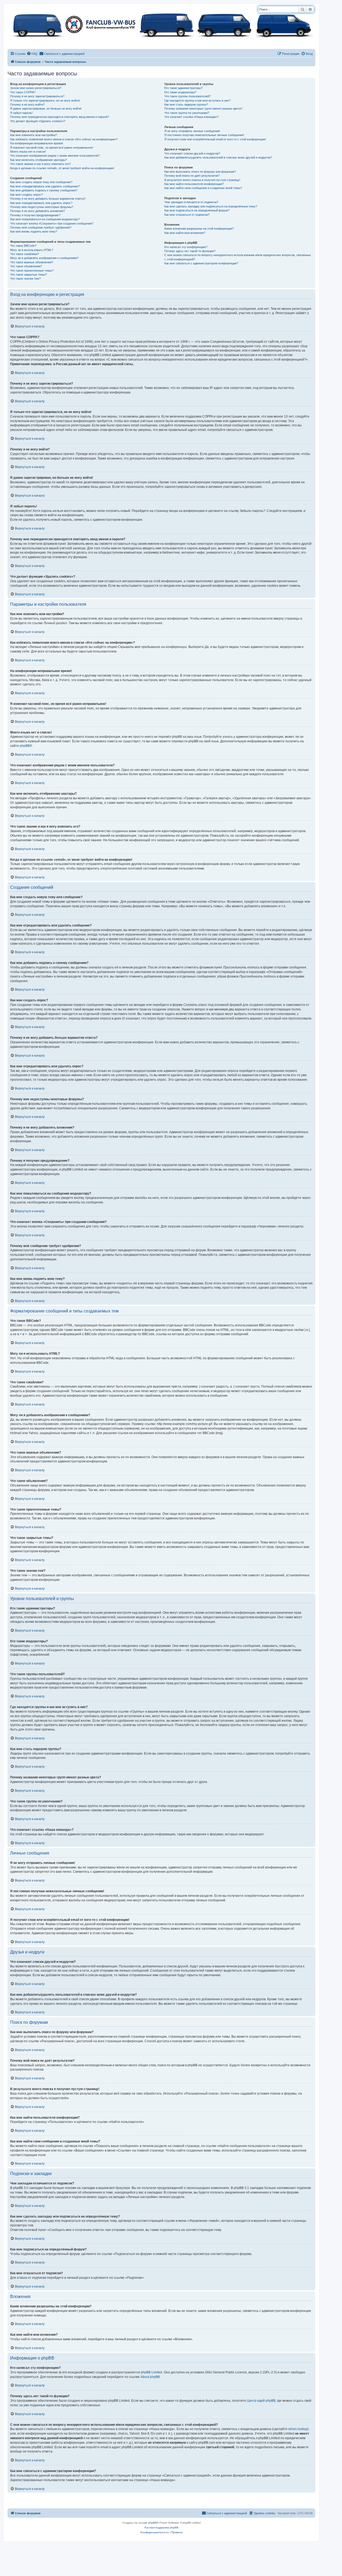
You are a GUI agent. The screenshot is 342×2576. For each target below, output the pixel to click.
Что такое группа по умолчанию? (187, 113)
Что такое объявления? (26, 266)
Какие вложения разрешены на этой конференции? (199, 229)
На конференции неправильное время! (37, 143)
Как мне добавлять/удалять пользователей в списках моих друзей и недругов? (218, 157)
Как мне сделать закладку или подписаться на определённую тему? (211, 206)
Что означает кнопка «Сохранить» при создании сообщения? (52, 223)
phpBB (25, 746)
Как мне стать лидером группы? (186, 105)
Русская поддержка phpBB (162, 2527)
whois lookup (298, 2429)
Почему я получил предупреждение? (35, 215)
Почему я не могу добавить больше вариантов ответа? (48, 199)
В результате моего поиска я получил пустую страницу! (202, 180)
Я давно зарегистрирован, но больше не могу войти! (46, 109)
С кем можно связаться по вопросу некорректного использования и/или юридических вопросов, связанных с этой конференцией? (238, 257)
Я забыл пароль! (21, 113)
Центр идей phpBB (261, 2401)
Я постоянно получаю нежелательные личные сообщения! (204, 135)
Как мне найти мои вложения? (185, 233)
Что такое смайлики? (24, 254)
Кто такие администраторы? (183, 88)
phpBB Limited (151, 2372)
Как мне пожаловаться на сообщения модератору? (45, 219)
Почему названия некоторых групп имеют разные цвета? (203, 109)
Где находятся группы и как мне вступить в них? (197, 101)
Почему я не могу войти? (27, 105)
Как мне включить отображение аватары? (38, 160)
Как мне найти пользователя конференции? (194, 184)
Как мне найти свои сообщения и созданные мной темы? (203, 188)
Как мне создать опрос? (26, 195)
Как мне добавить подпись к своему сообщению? (44, 190)
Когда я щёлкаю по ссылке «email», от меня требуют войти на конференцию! (62, 168)
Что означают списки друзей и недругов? (192, 153)
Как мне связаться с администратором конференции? (201, 263)
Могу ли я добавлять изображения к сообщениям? (44, 258)
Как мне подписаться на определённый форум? (197, 210)
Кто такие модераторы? (180, 92)
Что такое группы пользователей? (187, 96)
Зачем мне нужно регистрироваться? (36, 88)
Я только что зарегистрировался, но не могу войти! (45, 101)
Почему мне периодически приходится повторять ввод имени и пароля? (60, 117)
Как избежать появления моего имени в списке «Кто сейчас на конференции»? (64, 139)
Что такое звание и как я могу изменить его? (40, 164)
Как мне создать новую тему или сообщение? (41, 182)
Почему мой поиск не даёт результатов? (192, 176)
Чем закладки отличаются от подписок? (191, 202)
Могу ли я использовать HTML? (32, 250)
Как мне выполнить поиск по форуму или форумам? (200, 172)
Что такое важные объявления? (32, 262)
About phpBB (150, 2377)
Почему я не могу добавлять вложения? (38, 211)
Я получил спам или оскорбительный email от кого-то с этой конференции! (215, 139)
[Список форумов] (161, 24)
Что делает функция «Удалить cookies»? (38, 121)
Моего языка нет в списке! (28, 152)
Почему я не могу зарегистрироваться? (37, 96)
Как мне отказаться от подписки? (187, 215)
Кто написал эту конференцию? (186, 247)
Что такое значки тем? (25, 279)
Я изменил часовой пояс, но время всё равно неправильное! (52, 148)
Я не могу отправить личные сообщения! (192, 131)
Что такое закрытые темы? (28, 275)
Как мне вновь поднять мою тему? (34, 231)
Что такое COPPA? (23, 92)
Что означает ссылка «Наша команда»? (191, 117)
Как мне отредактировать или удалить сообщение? (45, 186)
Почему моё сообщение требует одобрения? (41, 227)
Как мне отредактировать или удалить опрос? (41, 203)
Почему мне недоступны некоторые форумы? (42, 207)
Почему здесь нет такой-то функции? (190, 251)
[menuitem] (32, 54)
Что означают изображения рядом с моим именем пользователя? (55, 156)
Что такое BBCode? (23, 246)
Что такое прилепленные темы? (32, 271)
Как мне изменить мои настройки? (34, 135)
